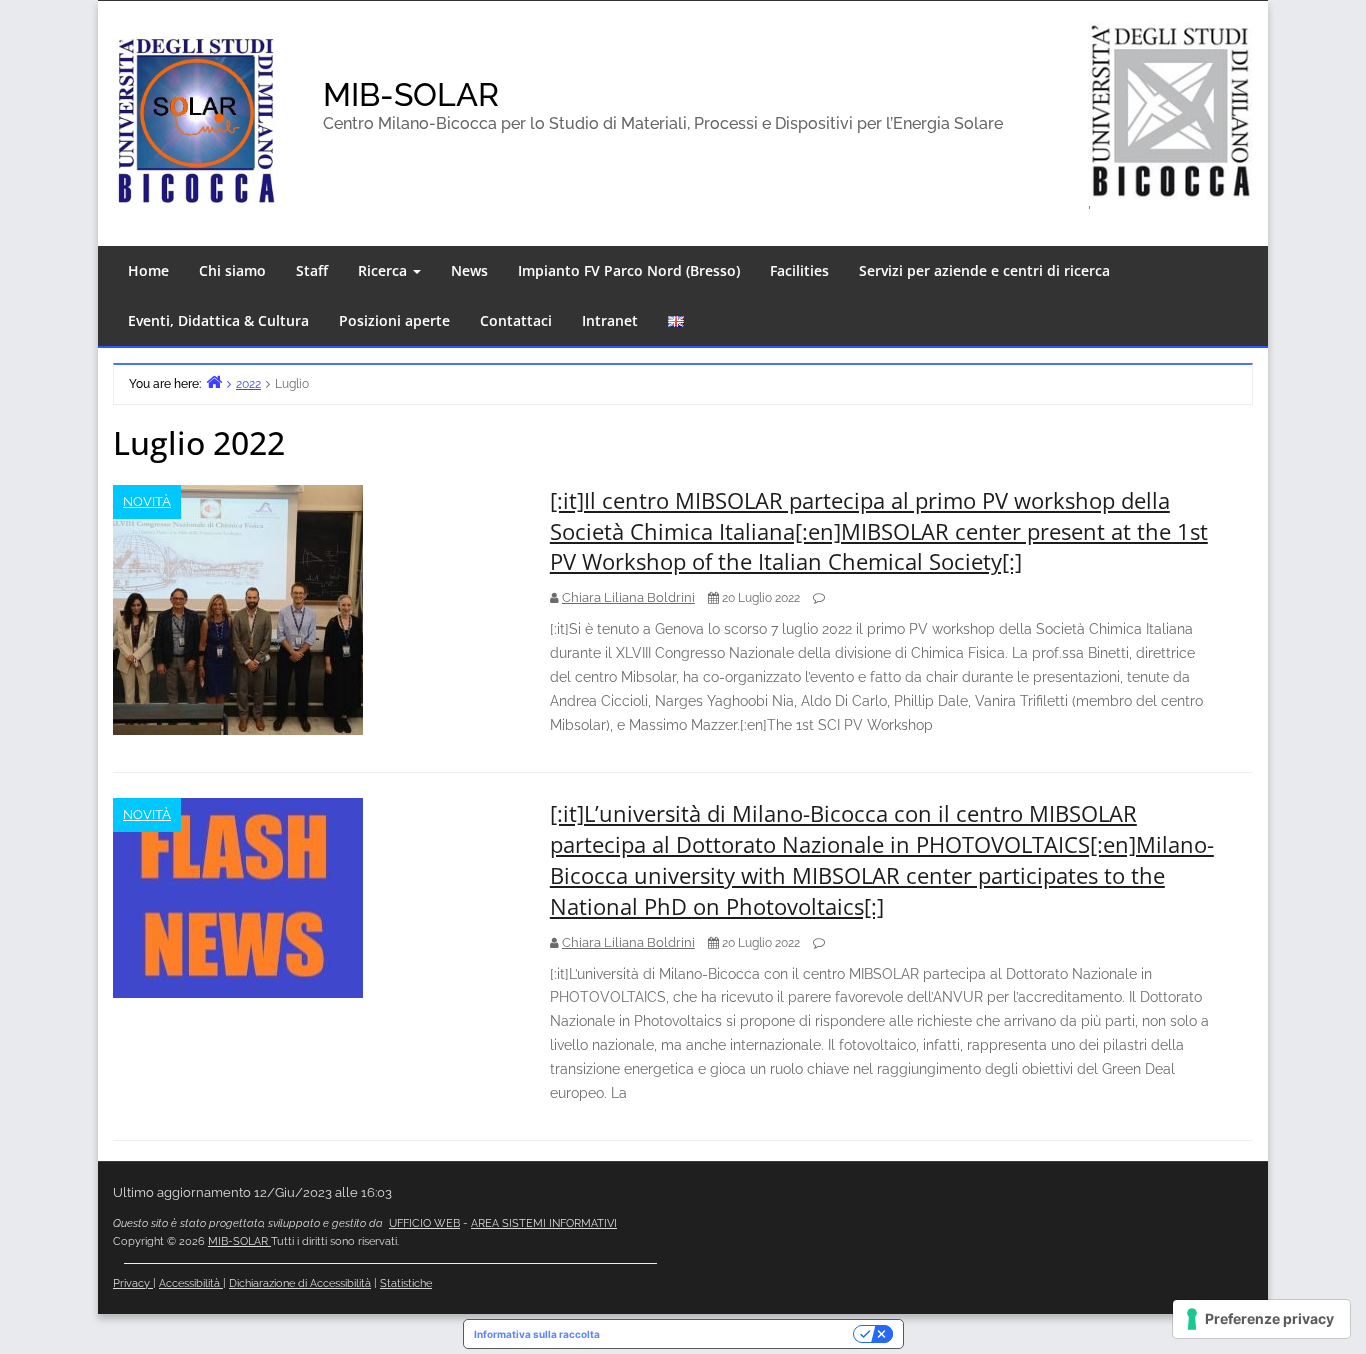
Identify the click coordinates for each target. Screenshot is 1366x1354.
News (469, 270)
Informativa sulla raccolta (537, 1334)
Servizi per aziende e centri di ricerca (984, 270)
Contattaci (516, 320)
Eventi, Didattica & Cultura (218, 320)
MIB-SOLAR (411, 94)
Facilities (799, 270)
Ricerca (384, 270)
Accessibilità (191, 1283)
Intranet (610, 320)
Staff (312, 270)
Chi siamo (232, 270)
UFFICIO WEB (424, 1223)
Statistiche (406, 1283)
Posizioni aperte (394, 320)
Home (148, 270)
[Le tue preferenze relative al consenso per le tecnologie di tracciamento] (1261, 1319)
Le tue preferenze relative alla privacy (733, 1334)
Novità (147, 501)
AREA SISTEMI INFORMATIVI (544, 1223)
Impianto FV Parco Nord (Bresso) (629, 270)
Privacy (133, 1283)
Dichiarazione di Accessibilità (300, 1283)
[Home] (214, 381)
